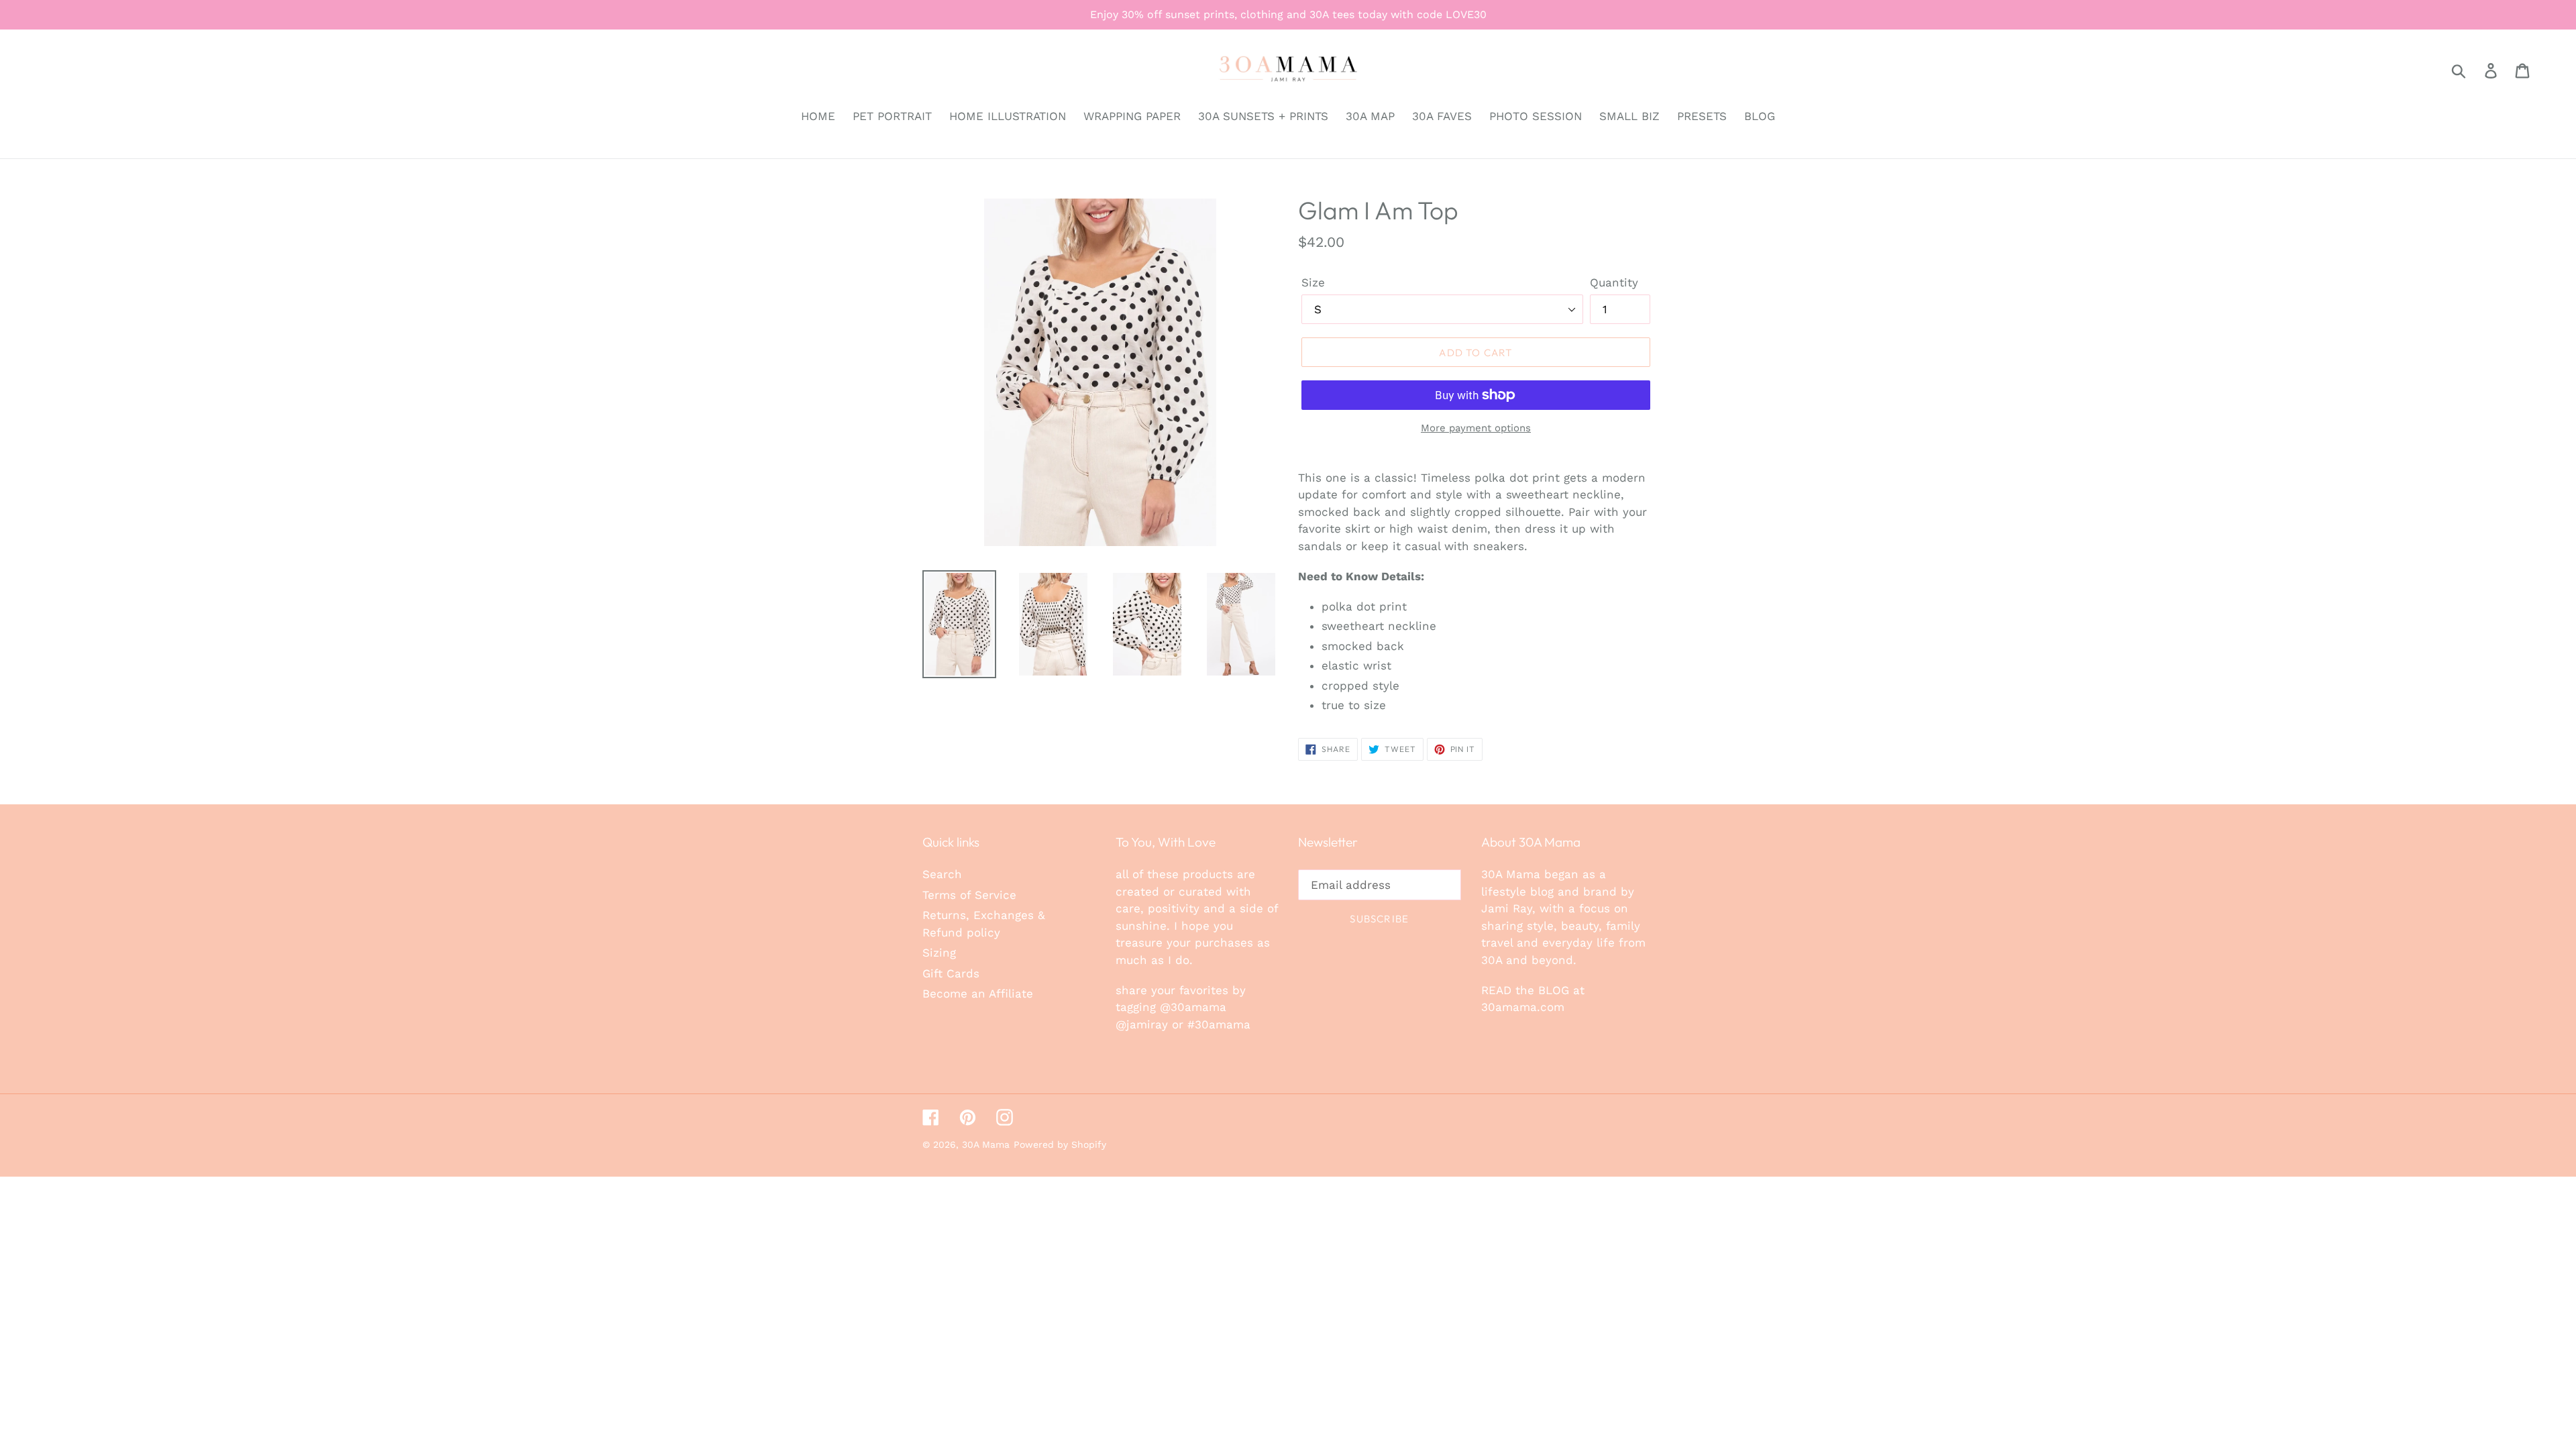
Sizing (939, 953)
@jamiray (1142, 1024)
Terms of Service (969, 895)
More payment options (1476, 428)
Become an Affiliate (978, 994)
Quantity (1614, 282)
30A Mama (986, 1144)
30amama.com (1523, 1007)
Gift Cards (951, 973)
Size (1313, 282)
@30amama (1193, 1007)
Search (942, 874)
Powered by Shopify (1060, 1144)
